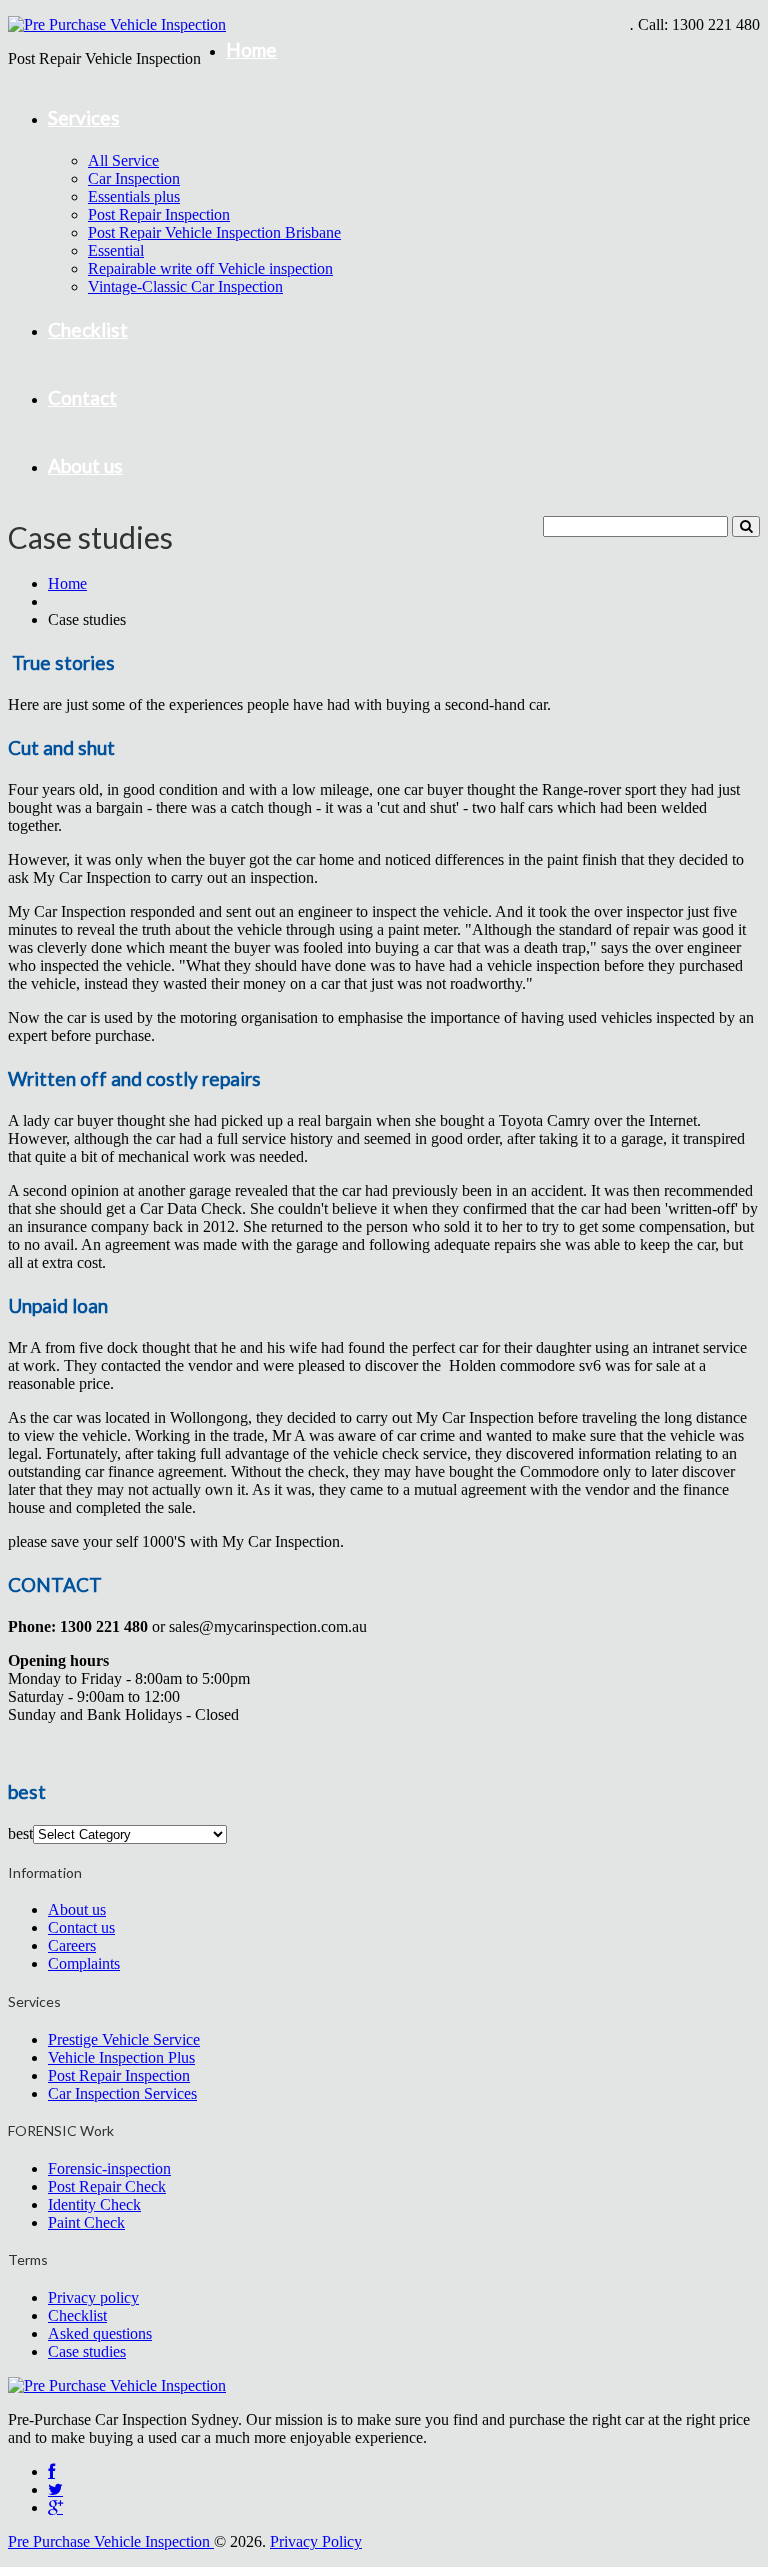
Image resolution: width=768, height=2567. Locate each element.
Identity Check (94, 2204)
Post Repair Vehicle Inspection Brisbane (214, 232)
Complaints (84, 1963)
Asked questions (100, 2333)
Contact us (81, 1927)
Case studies (87, 2351)
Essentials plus (134, 196)
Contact (82, 397)
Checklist (88, 329)
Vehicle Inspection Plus (121, 2057)
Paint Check (86, 2222)
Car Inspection (134, 178)
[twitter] (55, 2489)
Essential (116, 250)
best (20, 1833)
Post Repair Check (107, 2186)
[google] (55, 2507)
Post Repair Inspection (159, 214)
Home (251, 49)
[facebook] (51, 2471)
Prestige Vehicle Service (124, 2039)
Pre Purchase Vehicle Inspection (111, 2541)
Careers (72, 1945)
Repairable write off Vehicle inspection (210, 268)
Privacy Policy (316, 2541)
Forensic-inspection (109, 2168)
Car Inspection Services (122, 2093)
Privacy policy (93, 2297)
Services (84, 117)
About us (85, 465)
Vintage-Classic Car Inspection (185, 286)
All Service (123, 160)
